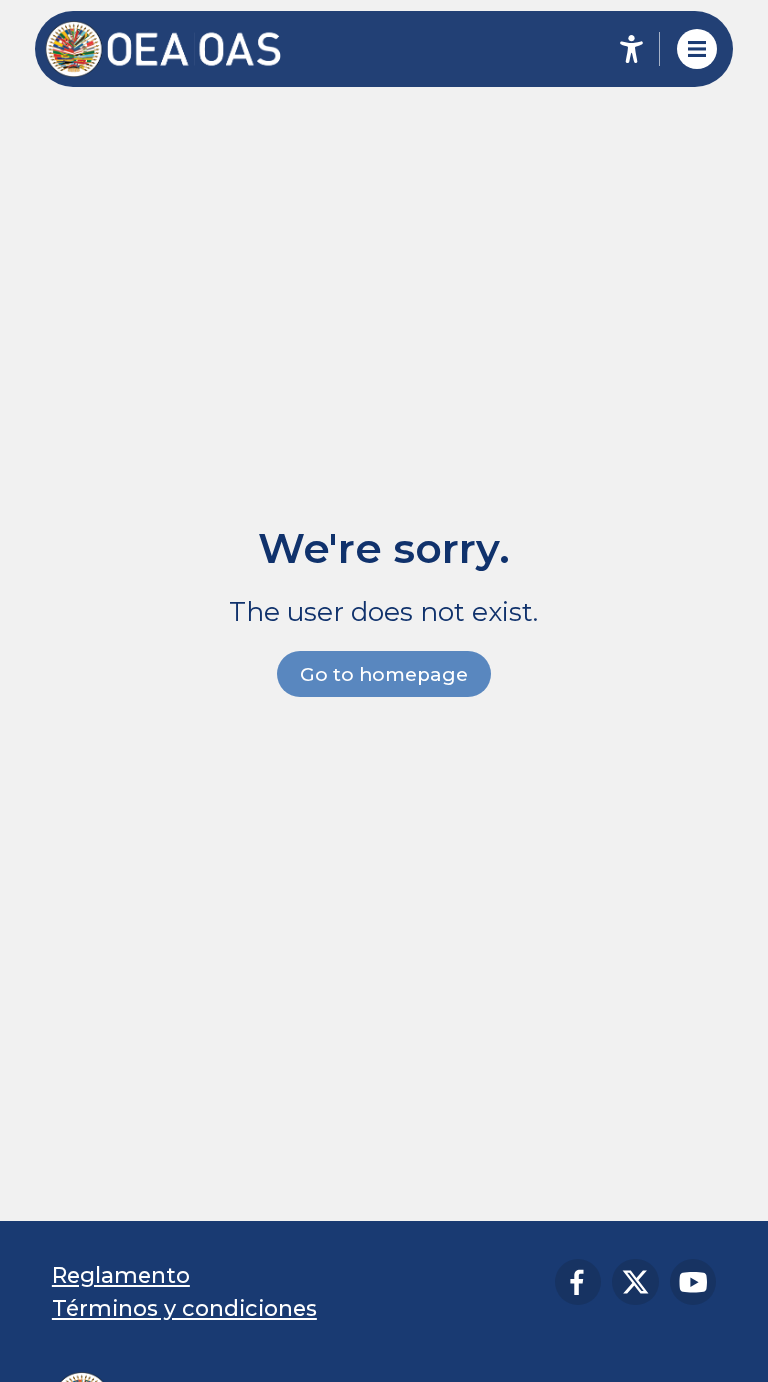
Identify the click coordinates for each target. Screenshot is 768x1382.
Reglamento (121, 1275)
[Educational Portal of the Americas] (177, 49)
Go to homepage (384, 674)
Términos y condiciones (184, 1308)
